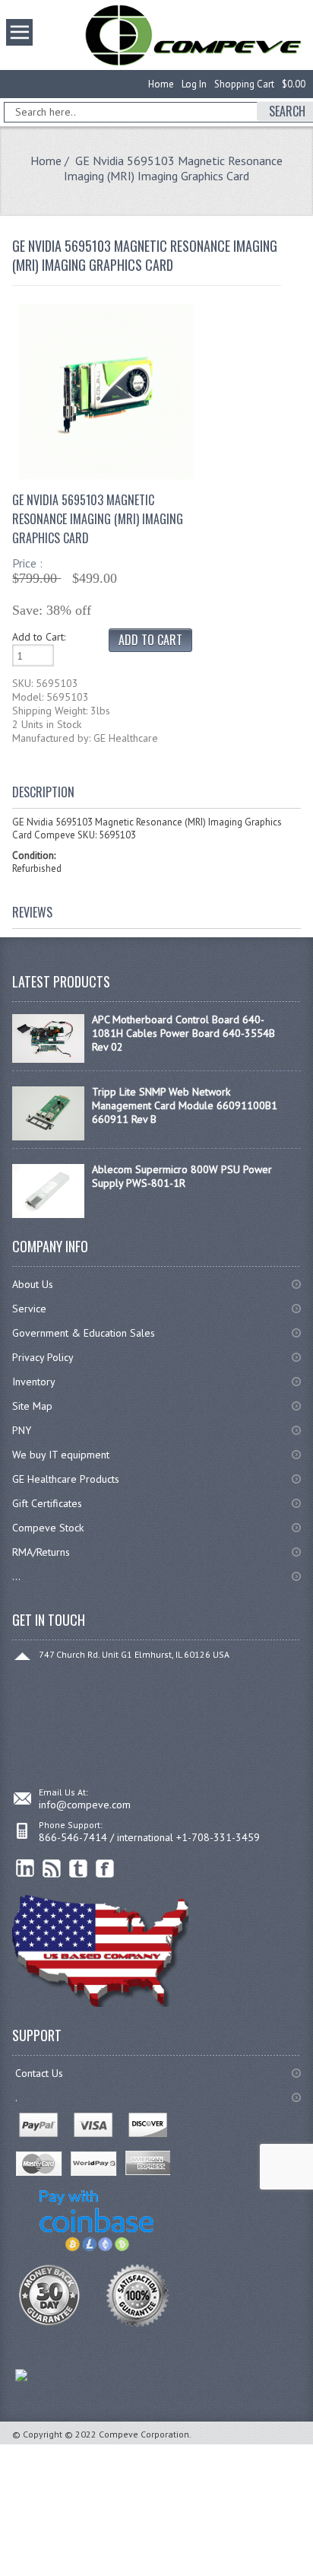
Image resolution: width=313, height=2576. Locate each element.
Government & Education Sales (84, 1333)
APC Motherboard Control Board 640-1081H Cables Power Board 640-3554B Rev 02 (183, 1033)
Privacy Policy (43, 1357)
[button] (312, 2575)
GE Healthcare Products (66, 1479)
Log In (194, 84)
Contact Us (39, 2073)
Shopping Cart (244, 84)
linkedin (25, 1869)
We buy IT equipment (61, 1455)
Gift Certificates (47, 1503)
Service (29, 1309)
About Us (33, 1284)
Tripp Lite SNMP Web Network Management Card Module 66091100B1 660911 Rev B (185, 1105)
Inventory (34, 1382)
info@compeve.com (85, 1805)
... (16, 1576)
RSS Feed (52, 1869)
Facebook (105, 1869)
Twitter (79, 1869)
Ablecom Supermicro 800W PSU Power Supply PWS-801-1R (182, 1176)
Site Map (32, 1406)
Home (161, 84)
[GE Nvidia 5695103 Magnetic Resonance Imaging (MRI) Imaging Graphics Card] (106, 475)
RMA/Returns (41, 1552)
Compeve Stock (48, 1528)
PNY (22, 1430)
